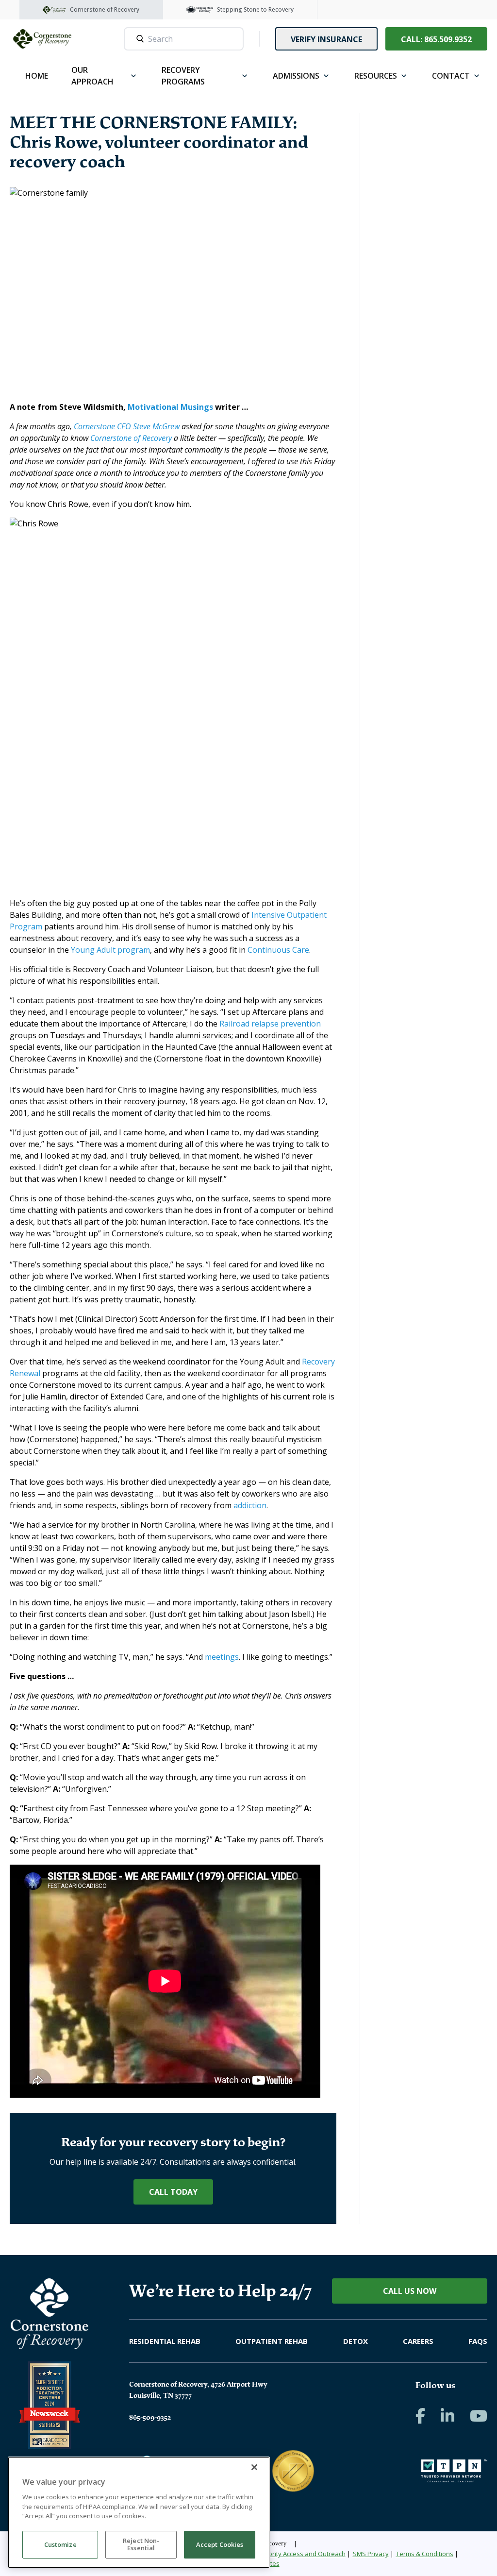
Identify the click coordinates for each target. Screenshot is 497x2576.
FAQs (478, 2341)
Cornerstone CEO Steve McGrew (127, 426)
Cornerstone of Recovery (131, 438)
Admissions (296, 76)
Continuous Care (278, 950)
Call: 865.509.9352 (436, 39)
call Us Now (410, 2291)
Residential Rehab (165, 2341)
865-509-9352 (150, 2417)
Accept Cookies (220, 2544)
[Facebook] (420, 2416)
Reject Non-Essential (141, 2544)
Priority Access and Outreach (303, 2554)
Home (37, 76)
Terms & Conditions (425, 2554)
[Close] (254, 2467)
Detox (356, 2341)
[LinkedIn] (447, 2416)
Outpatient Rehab (272, 2341)
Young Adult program (110, 950)
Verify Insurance (326, 39)
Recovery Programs (183, 76)
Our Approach (92, 76)
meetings (222, 1657)
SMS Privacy (371, 2554)
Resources (376, 76)
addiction (250, 1505)
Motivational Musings (170, 407)
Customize (60, 2544)
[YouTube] (479, 2416)
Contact (451, 76)
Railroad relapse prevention (270, 1024)
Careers (418, 2341)
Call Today (173, 2192)
